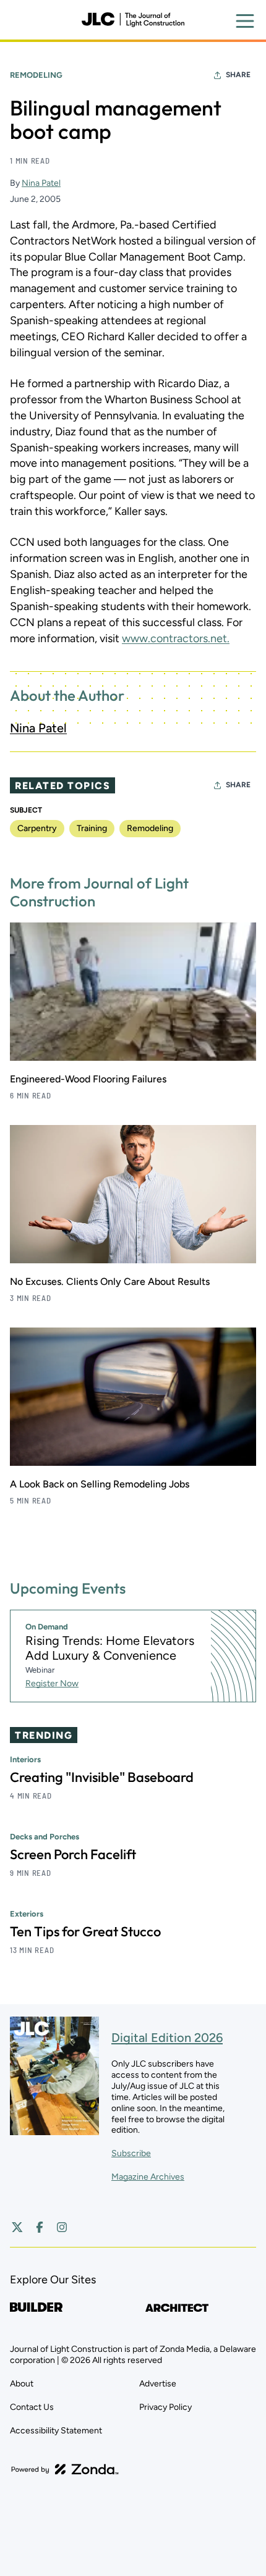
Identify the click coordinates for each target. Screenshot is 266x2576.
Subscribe (131, 2153)
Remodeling (36, 75)
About (22, 2384)
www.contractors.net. (176, 638)
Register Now (52, 1683)
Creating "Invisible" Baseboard (102, 1777)
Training (92, 828)
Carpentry (37, 828)
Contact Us (32, 2407)
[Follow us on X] (17, 2227)
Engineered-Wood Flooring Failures (88, 1079)
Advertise (158, 2384)
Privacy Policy (165, 2407)
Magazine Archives (148, 2177)
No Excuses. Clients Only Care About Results (110, 1282)
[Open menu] (245, 21)
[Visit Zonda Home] (65, 2469)
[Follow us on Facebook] (40, 2227)
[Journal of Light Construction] (133, 20)
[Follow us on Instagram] (62, 2227)
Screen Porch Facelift (73, 1854)
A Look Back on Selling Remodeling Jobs (100, 1484)
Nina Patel (41, 183)
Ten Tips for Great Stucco (85, 1931)
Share (238, 75)
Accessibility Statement (56, 2431)
